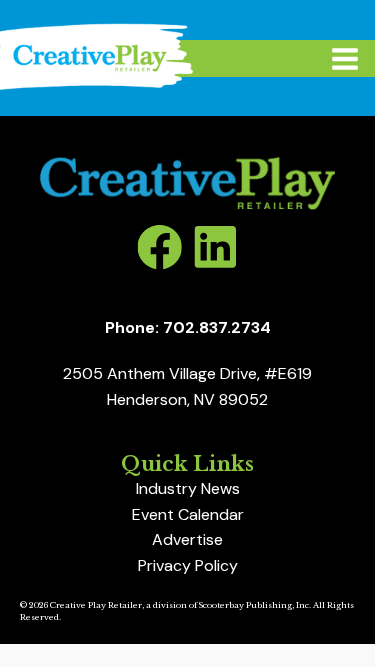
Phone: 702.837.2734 (188, 327)
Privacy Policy (188, 565)
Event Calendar (188, 514)
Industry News (188, 488)
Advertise (187, 539)
